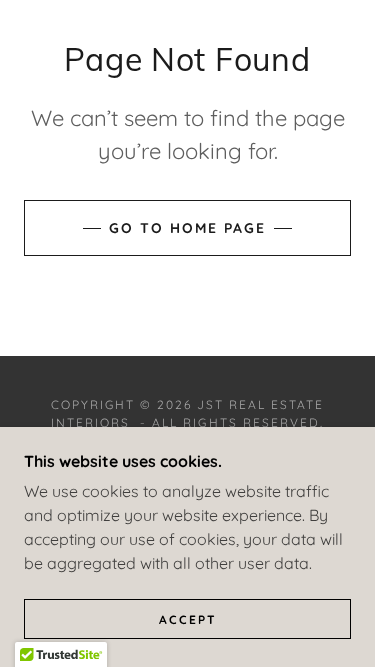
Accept (188, 619)
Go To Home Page (187, 228)
